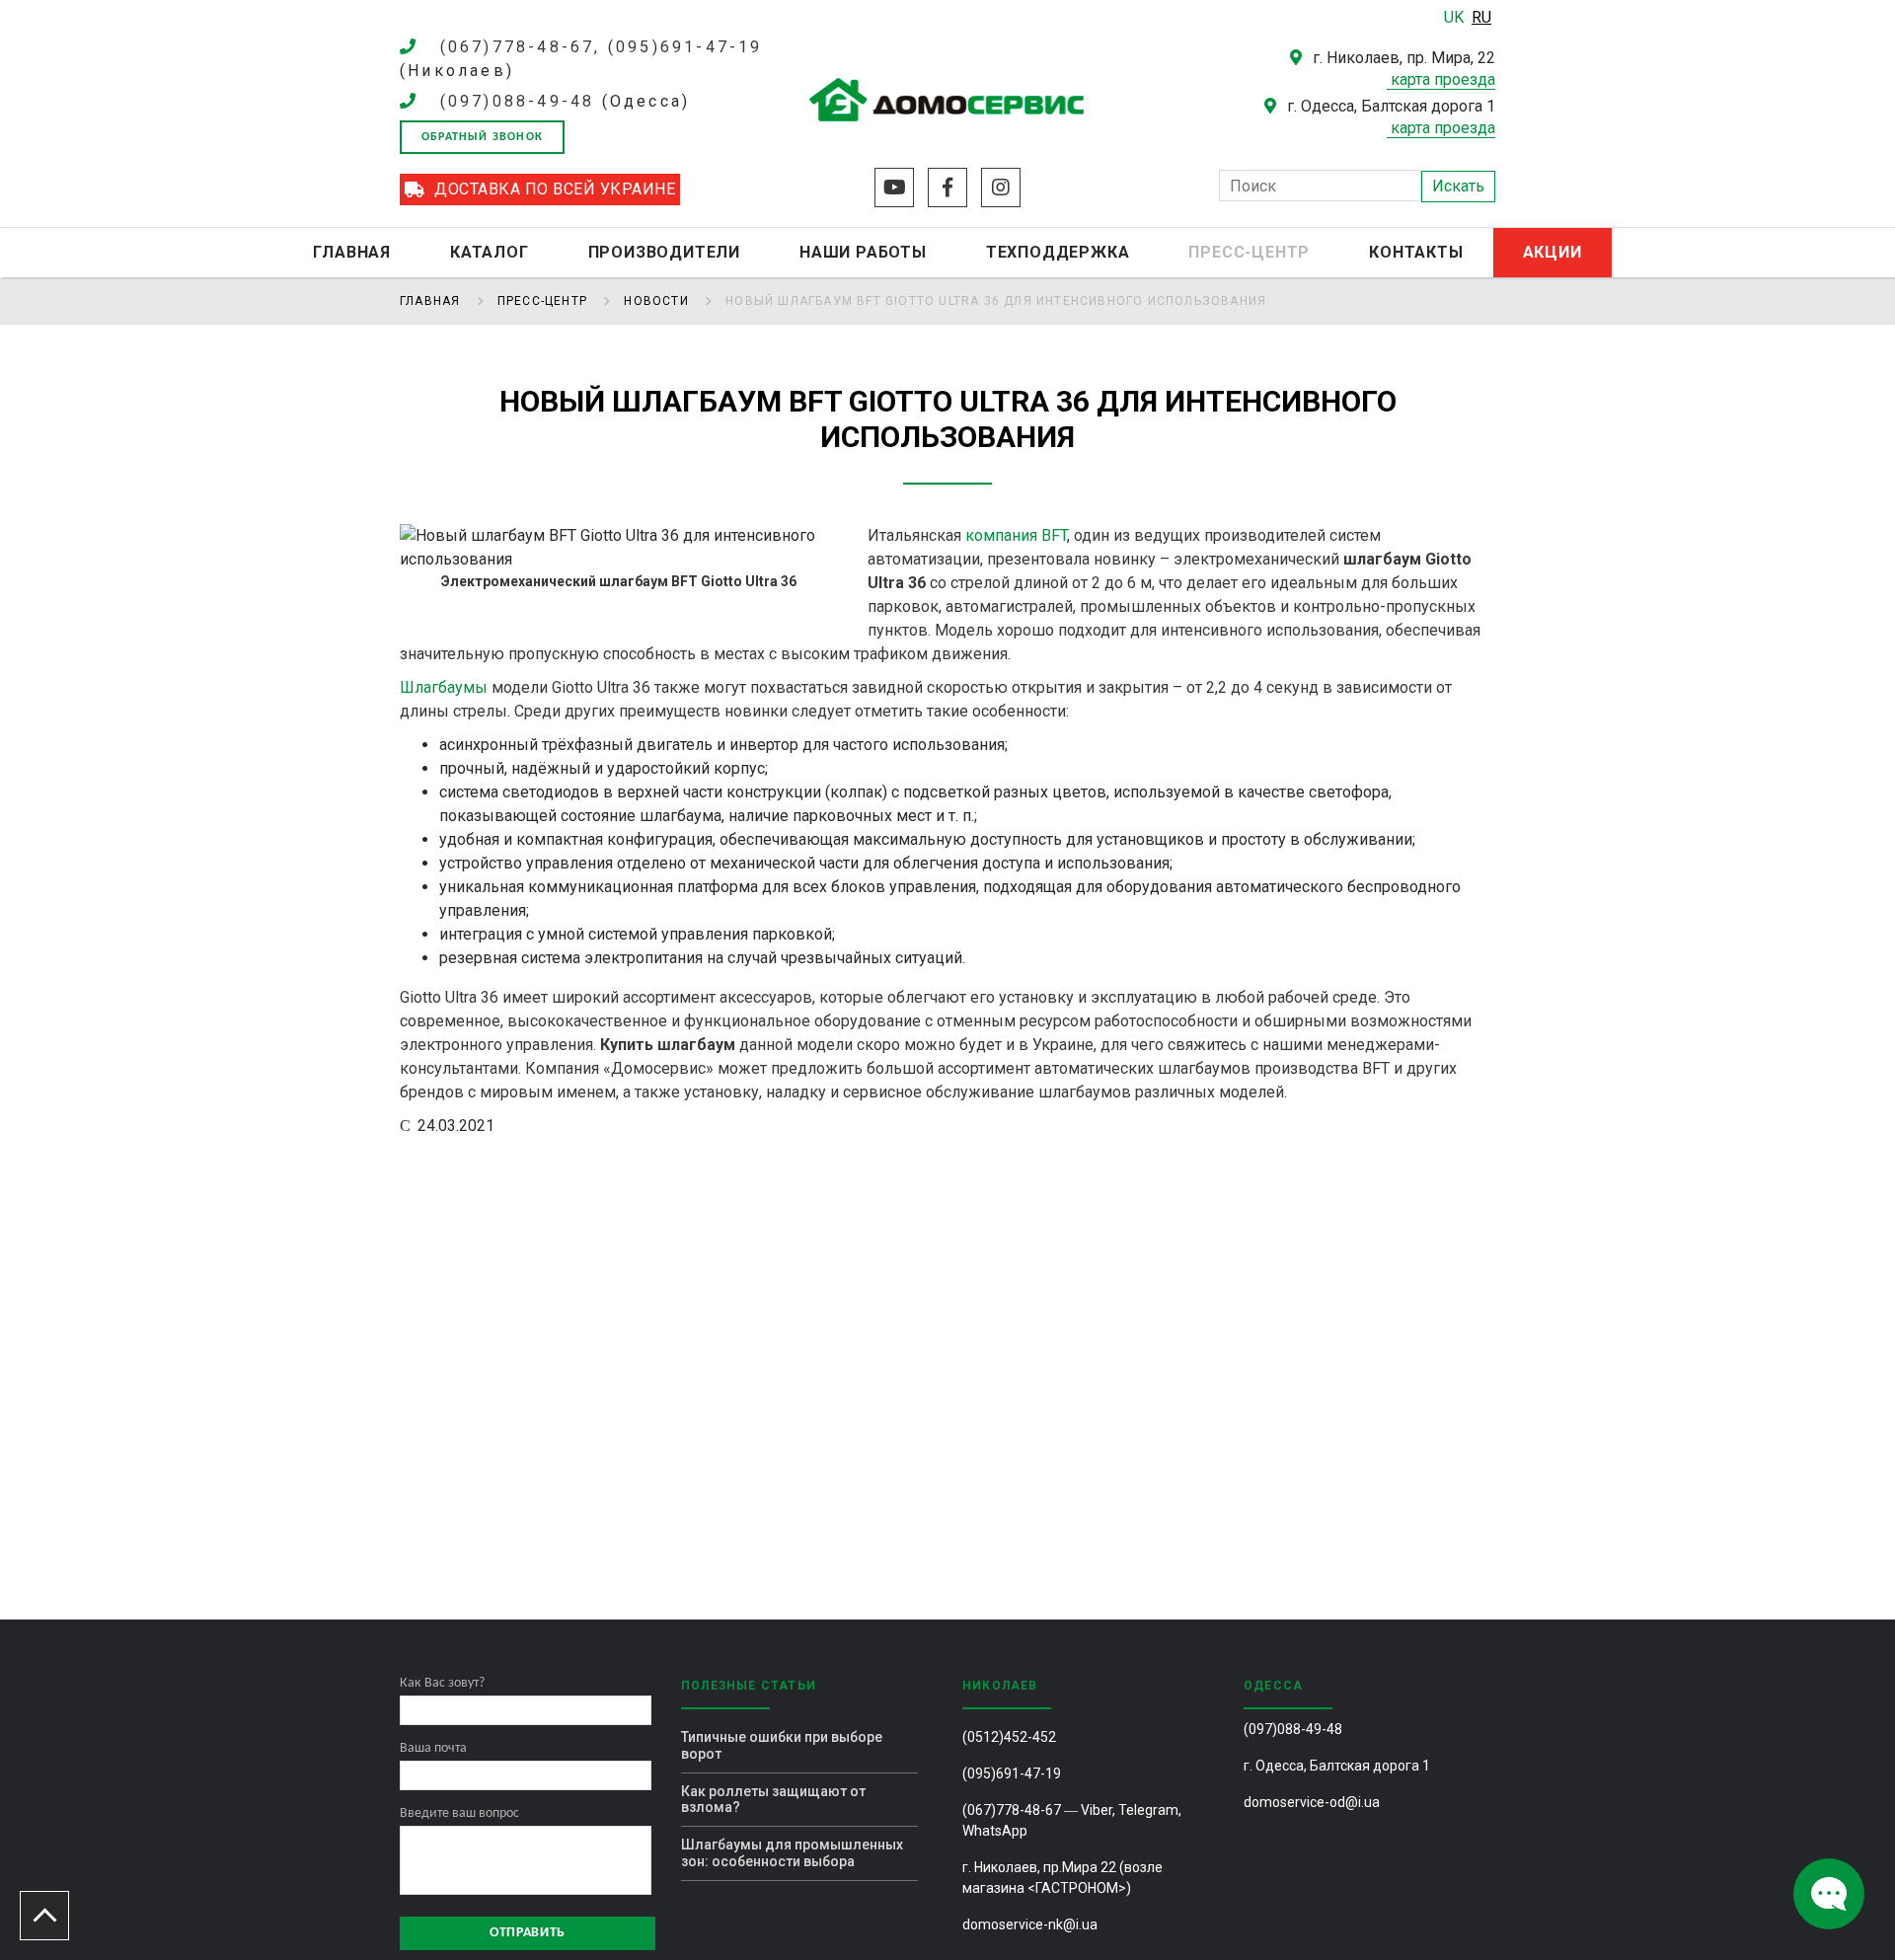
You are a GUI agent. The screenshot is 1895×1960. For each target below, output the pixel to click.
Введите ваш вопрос (459, 1813)
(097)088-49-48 (518, 101)
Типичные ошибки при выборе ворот (782, 1745)
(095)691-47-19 (1012, 1773)
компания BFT (1016, 535)
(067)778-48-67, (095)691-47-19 (602, 47)
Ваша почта (433, 1748)
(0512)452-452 (1009, 1737)
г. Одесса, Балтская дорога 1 (1337, 1766)
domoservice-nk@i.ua (1030, 1924)
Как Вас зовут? (442, 1683)
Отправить (528, 1933)
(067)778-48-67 (1012, 1810)
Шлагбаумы (444, 687)
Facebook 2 (947, 188)
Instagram (1001, 188)
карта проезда (1443, 79)
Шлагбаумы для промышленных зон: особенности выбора (792, 1853)
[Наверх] (44, 1916)
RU (1481, 17)
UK (1456, 17)
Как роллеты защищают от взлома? (773, 1800)
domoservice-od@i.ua (1312, 1802)
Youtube (894, 188)
